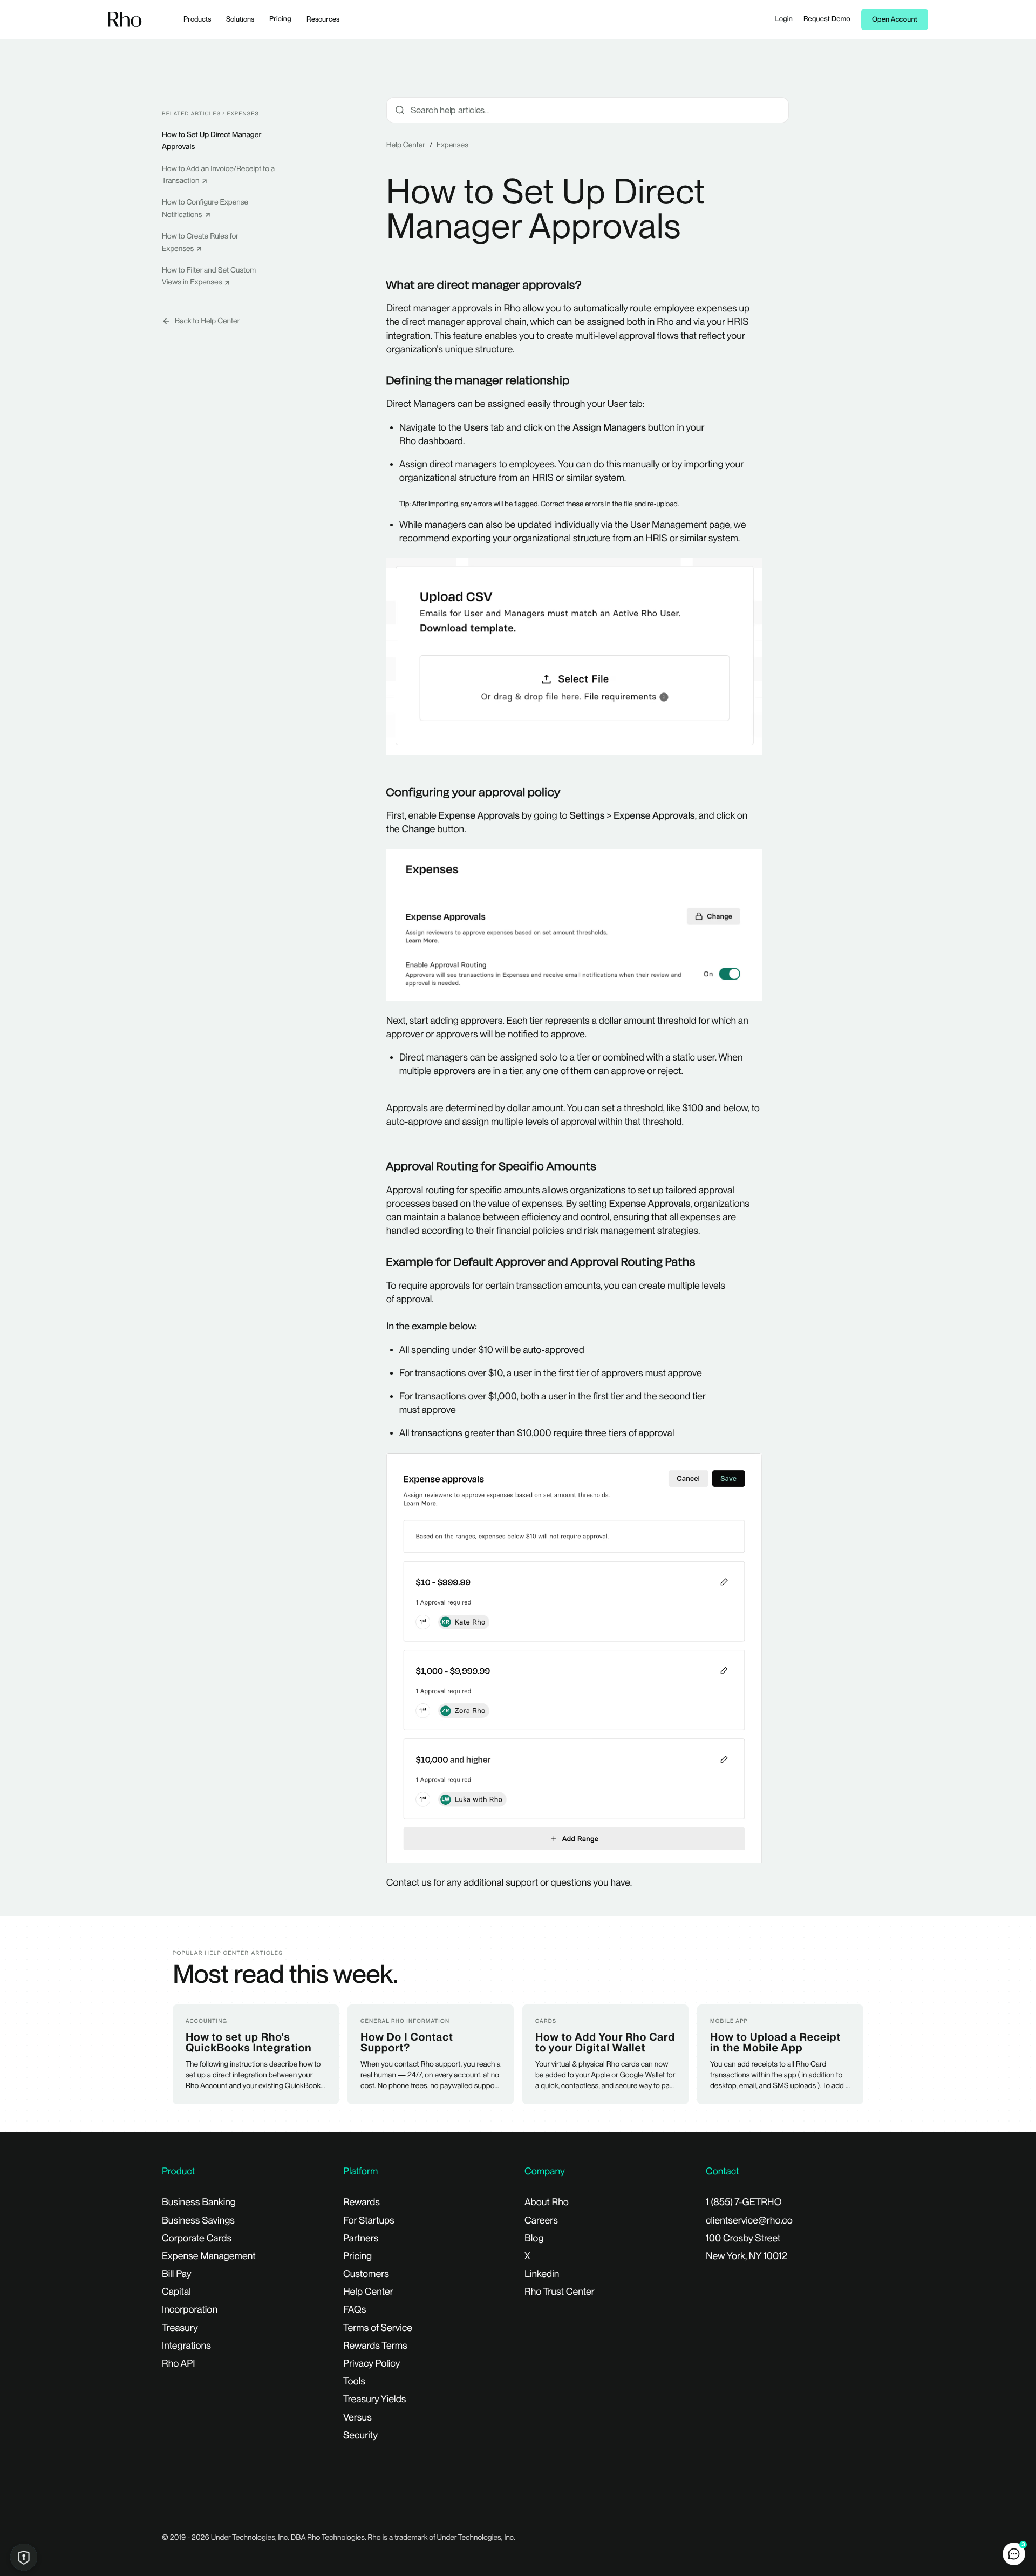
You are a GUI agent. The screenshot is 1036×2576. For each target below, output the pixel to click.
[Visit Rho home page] (125, 20)
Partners (361, 2238)
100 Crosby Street (743, 2238)
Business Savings (198, 2221)
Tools (354, 2381)
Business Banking (199, 2202)
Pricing (280, 19)
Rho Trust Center (560, 2292)
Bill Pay (177, 2274)
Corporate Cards (197, 2238)
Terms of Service (378, 2328)
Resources (323, 19)
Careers (541, 2221)
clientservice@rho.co (749, 2221)
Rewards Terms (375, 2346)
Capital (176, 2292)
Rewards (362, 2202)
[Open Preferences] (24, 2557)
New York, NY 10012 (747, 2256)
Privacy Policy (372, 2364)
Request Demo (827, 19)
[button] (1014, 2554)
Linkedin (542, 2274)
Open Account (895, 20)
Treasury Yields (374, 2399)
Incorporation (190, 2310)
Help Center (406, 145)
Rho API (179, 2364)
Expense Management (209, 2256)
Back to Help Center (207, 321)
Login (784, 19)
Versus (357, 2418)
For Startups (369, 2221)
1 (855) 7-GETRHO (744, 2202)
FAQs (355, 2310)
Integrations (186, 2346)
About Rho (547, 2202)
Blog (534, 2238)
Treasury (180, 2328)
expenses (452, 145)
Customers (366, 2274)
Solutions (240, 19)
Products (197, 19)
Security (360, 2435)
